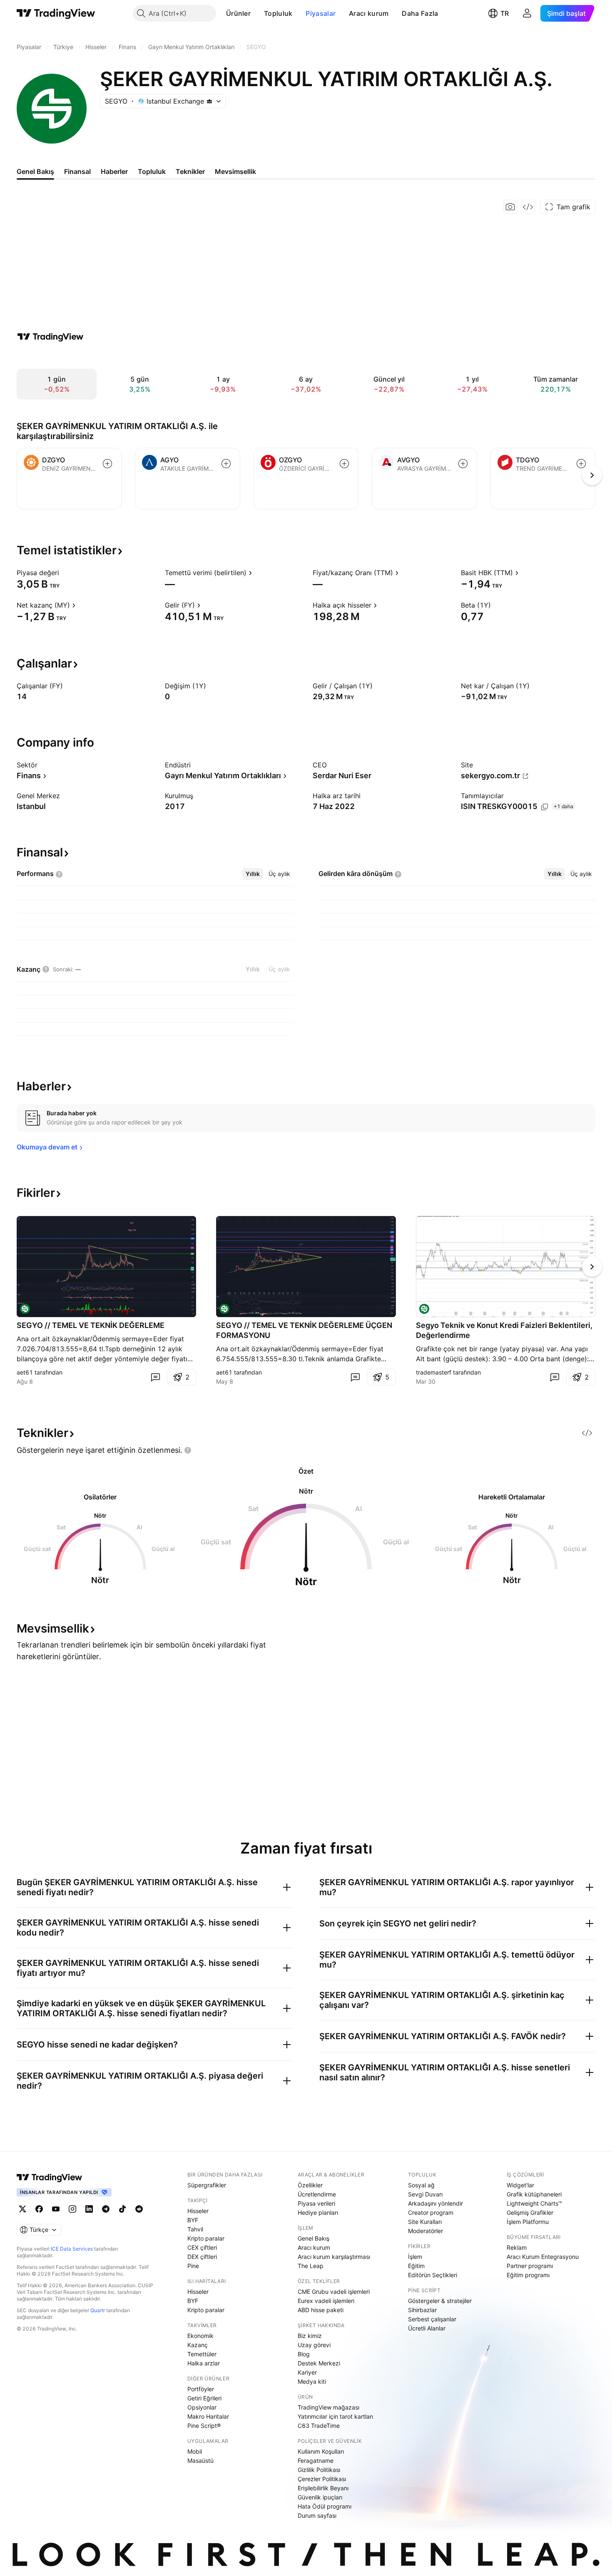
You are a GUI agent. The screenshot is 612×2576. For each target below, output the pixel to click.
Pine (193, 2266)
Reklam (517, 2247)
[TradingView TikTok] (122, 2209)
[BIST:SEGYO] (25, 1309)
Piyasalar (321, 13)
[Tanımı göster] (65, 573)
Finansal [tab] (77, 171)
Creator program (431, 2212)
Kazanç (198, 2345)
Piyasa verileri (316, 2203)
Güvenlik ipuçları (320, 2497)
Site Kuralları (425, 2222)
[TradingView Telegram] (106, 2209)
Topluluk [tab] (152, 171)
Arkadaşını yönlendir (435, 2203)
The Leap (311, 2266)
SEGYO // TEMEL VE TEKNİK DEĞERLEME (91, 1325)
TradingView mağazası (328, 2407)
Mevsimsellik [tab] (235, 171)
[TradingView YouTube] (56, 2209)
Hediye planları (318, 2212)
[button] (257, 13)
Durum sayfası (317, 2515)
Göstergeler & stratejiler (440, 2301)
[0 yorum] (155, 1377)
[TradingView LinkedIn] (89, 2209)
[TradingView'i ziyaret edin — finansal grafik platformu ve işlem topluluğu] (50, 337)
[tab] (253, 874)
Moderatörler (425, 2231)
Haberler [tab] (114, 171)
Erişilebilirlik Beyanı (323, 2488)
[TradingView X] (22, 2209)
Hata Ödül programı (325, 2506)
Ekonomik (200, 2336)
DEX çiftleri (202, 2257)
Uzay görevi (314, 2345)
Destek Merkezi (319, 2363)
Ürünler (238, 13)
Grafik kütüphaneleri (534, 2194)
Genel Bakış (313, 2238)
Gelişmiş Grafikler (530, 2212)
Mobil (195, 2451)
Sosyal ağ (421, 2185)
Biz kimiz (310, 2336)
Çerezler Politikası (322, 2479)
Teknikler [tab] (190, 171)
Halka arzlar (204, 2363)
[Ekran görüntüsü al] (510, 207)
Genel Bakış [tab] (35, 171)
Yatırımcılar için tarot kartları (335, 2416)
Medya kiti (312, 2381)
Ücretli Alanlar (427, 2328)
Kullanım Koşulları (321, 2451)
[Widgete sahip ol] (528, 207)
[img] (209, 101)
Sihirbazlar (422, 2310)
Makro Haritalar (208, 2416)
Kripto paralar (206, 2238)
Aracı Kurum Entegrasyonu (543, 2257)
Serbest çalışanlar (432, 2319)
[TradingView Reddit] (139, 2209)
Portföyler (201, 2389)
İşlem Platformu (528, 2222)
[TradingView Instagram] (72, 2209)
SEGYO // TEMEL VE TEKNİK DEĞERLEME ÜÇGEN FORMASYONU (304, 1330)
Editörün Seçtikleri (433, 2275)
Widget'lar (520, 2185)
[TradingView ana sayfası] (56, 13)
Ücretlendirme (317, 2194)
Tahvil (195, 2229)
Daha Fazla (420, 13)
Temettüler (202, 2354)
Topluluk (278, 13)
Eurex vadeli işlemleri (326, 2301)
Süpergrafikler (207, 2185)
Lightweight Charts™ (534, 2203)
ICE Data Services (72, 2249)
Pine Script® (204, 2426)
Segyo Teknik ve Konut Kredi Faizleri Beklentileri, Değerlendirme (504, 1330)
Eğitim (416, 2266)
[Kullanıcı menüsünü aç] (527, 13)
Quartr (98, 2310)
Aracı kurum (369, 13)
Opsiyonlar (202, 2407)
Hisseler (198, 2211)
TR (505, 13)
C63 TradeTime (319, 2426)
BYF (193, 2220)
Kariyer (307, 2372)
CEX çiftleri (202, 2247)
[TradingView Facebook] (39, 2209)
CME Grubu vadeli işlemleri (334, 2292)
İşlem (415, 2257)
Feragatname (316, 2461)
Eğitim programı (528, 2275)
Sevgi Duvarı (425, 2194)
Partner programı (530, 2266)
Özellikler (310, 2185)
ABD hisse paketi (321, 2310)
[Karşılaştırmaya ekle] (107, 464)
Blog (304, 2354)
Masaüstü (200, 2461)
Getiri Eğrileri (204, 2398)
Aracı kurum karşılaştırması (334, 2257)
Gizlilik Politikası (319, 2470)
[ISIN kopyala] (545, 807)
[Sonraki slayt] (592, 1267)
